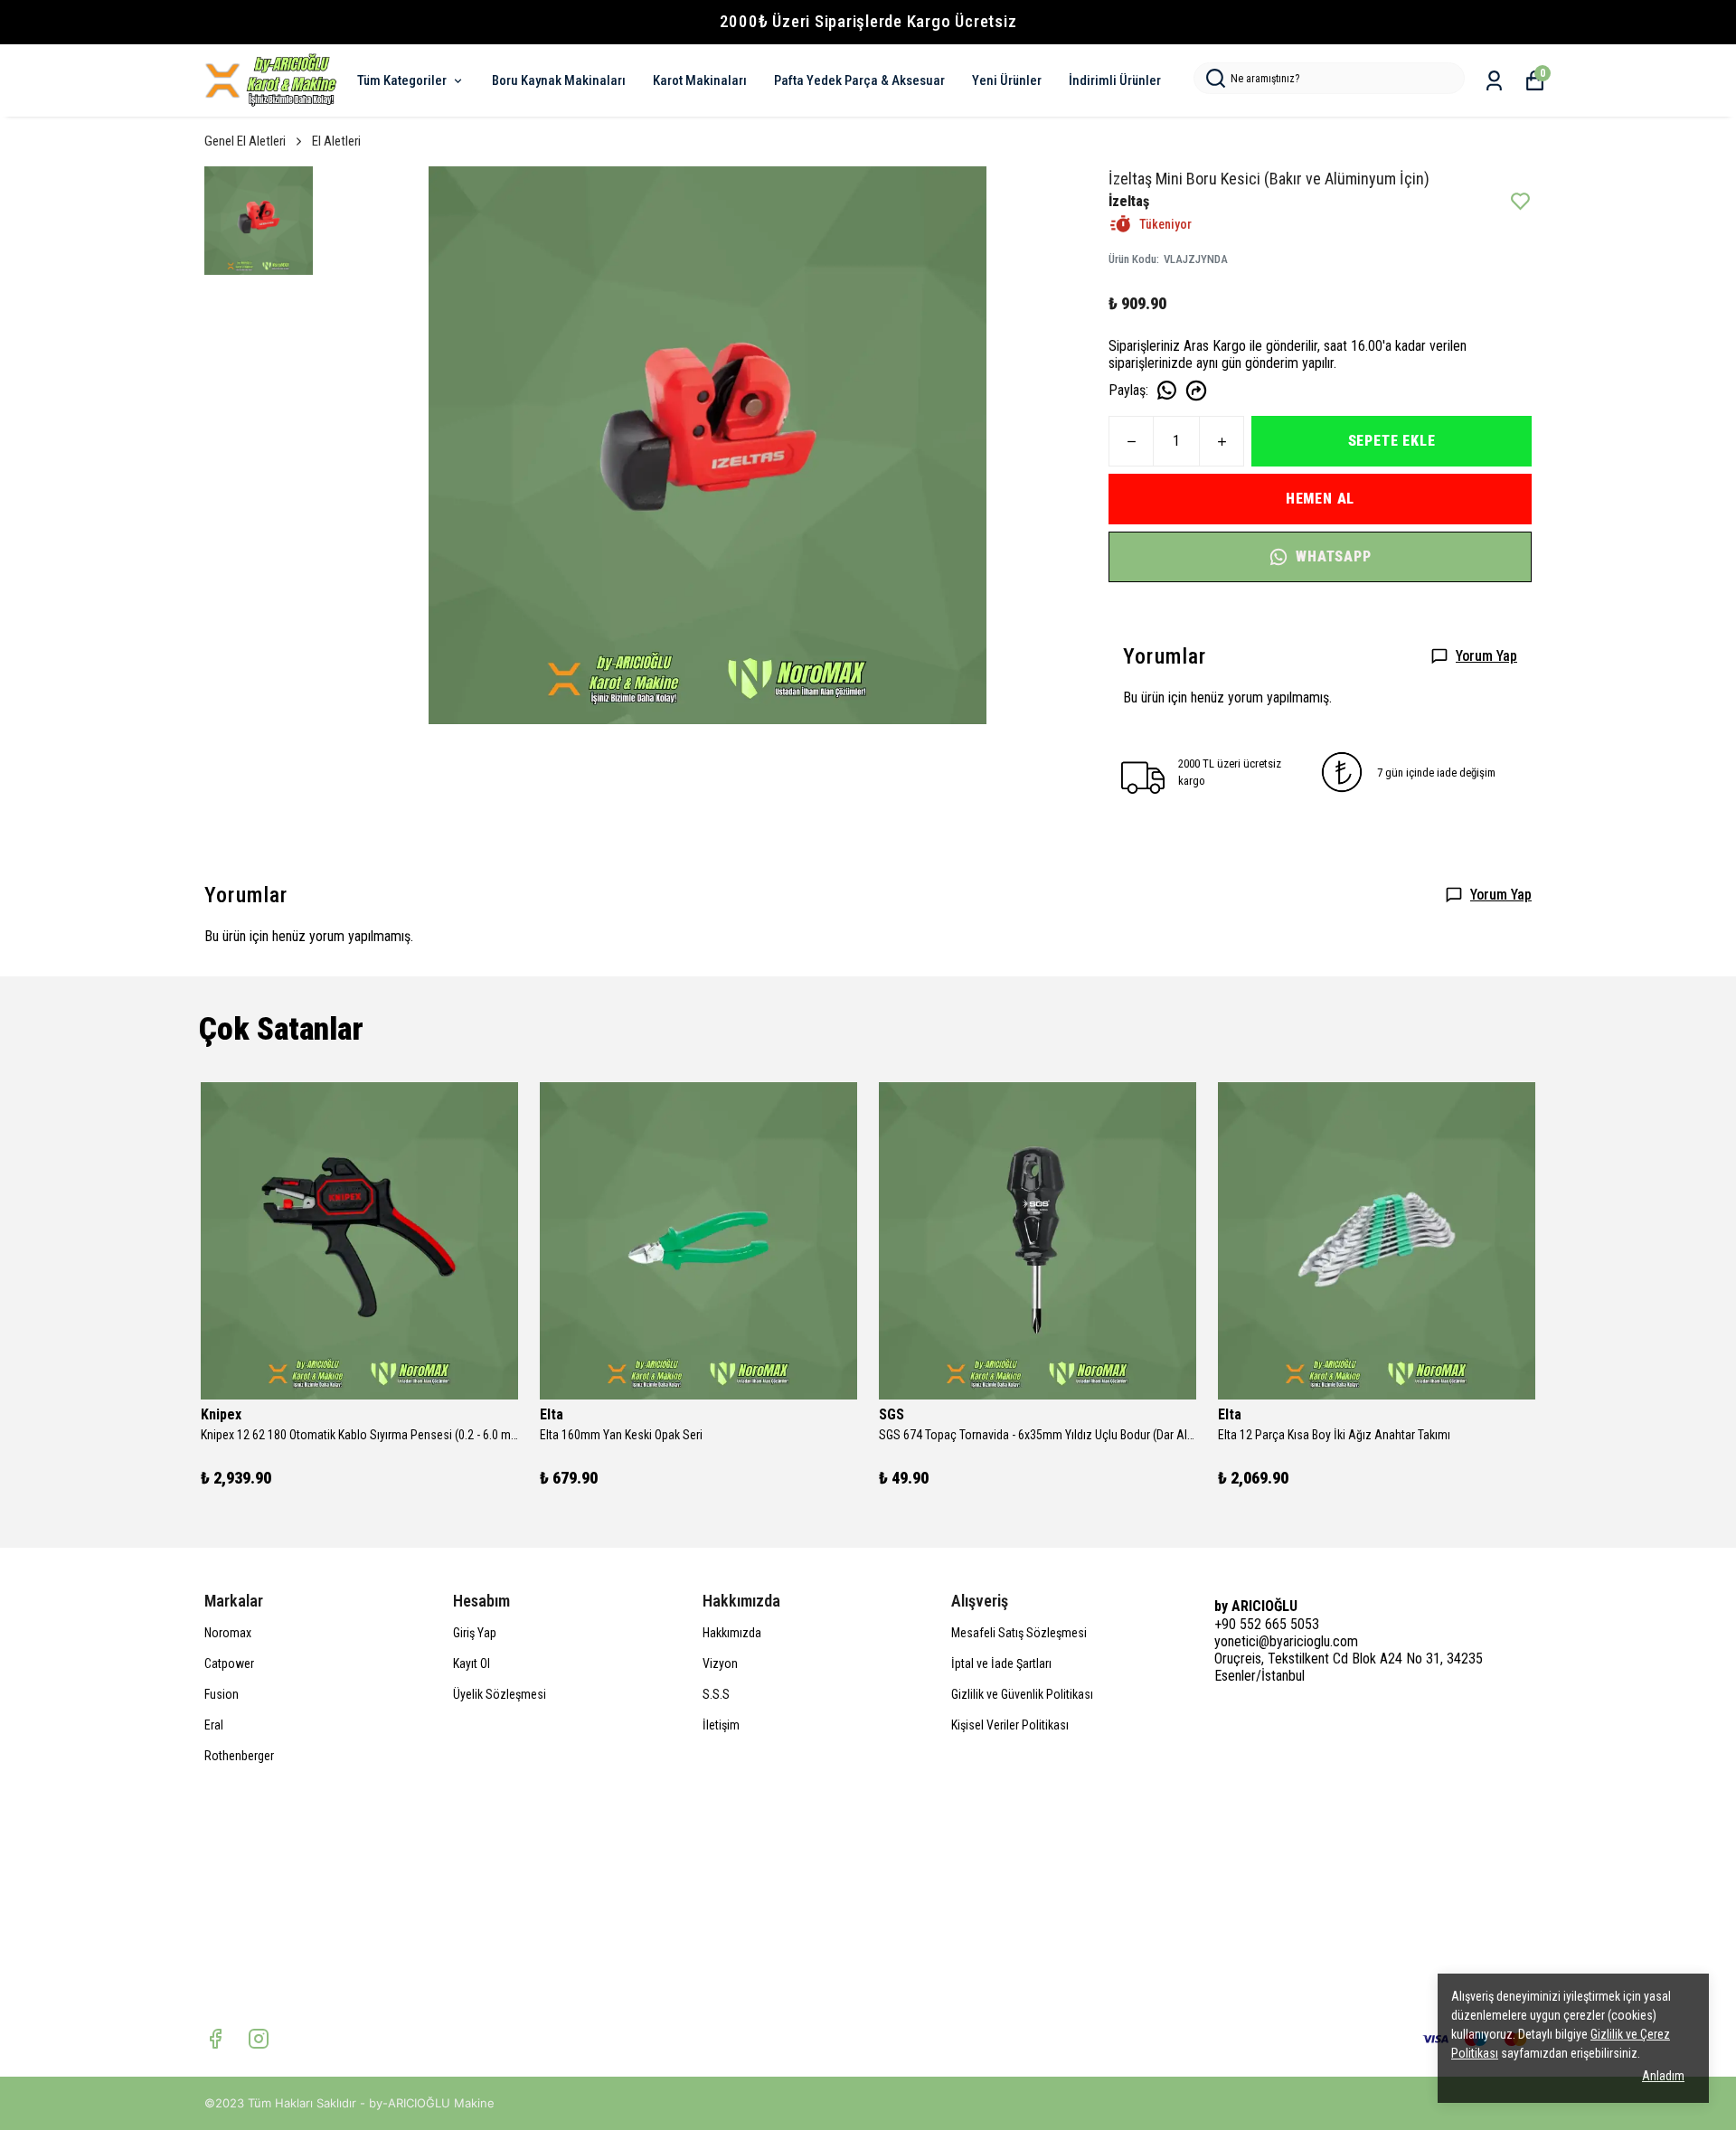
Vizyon (720, 1663)
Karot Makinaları (700, 80)
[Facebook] (215, 2039)
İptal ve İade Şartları (1001, 1663)
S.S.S (716, 1694)
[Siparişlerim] (1494, 81)
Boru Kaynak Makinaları (559, 80)
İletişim (721, 1725)
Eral (214, 1725)
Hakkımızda (732, 1633)
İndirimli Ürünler (1115, 80)
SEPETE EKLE (1392, 441)
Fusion (222, 1694)
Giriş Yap (475, 1633)
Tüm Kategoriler (402, 80)
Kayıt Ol (472, 1663)
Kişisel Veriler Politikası (1010, 1725)
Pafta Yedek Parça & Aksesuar (859, 80)
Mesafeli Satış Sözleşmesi (1019, 1633)
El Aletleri (336, 141)
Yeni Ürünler (1007, 80)
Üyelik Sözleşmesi (500, 1694)
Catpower (229, 1663)
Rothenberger (239, 1756)
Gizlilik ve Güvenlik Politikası (1022, 1694)
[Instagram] (259, 2039)
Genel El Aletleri (245, 141)
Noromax (228, 1633)
